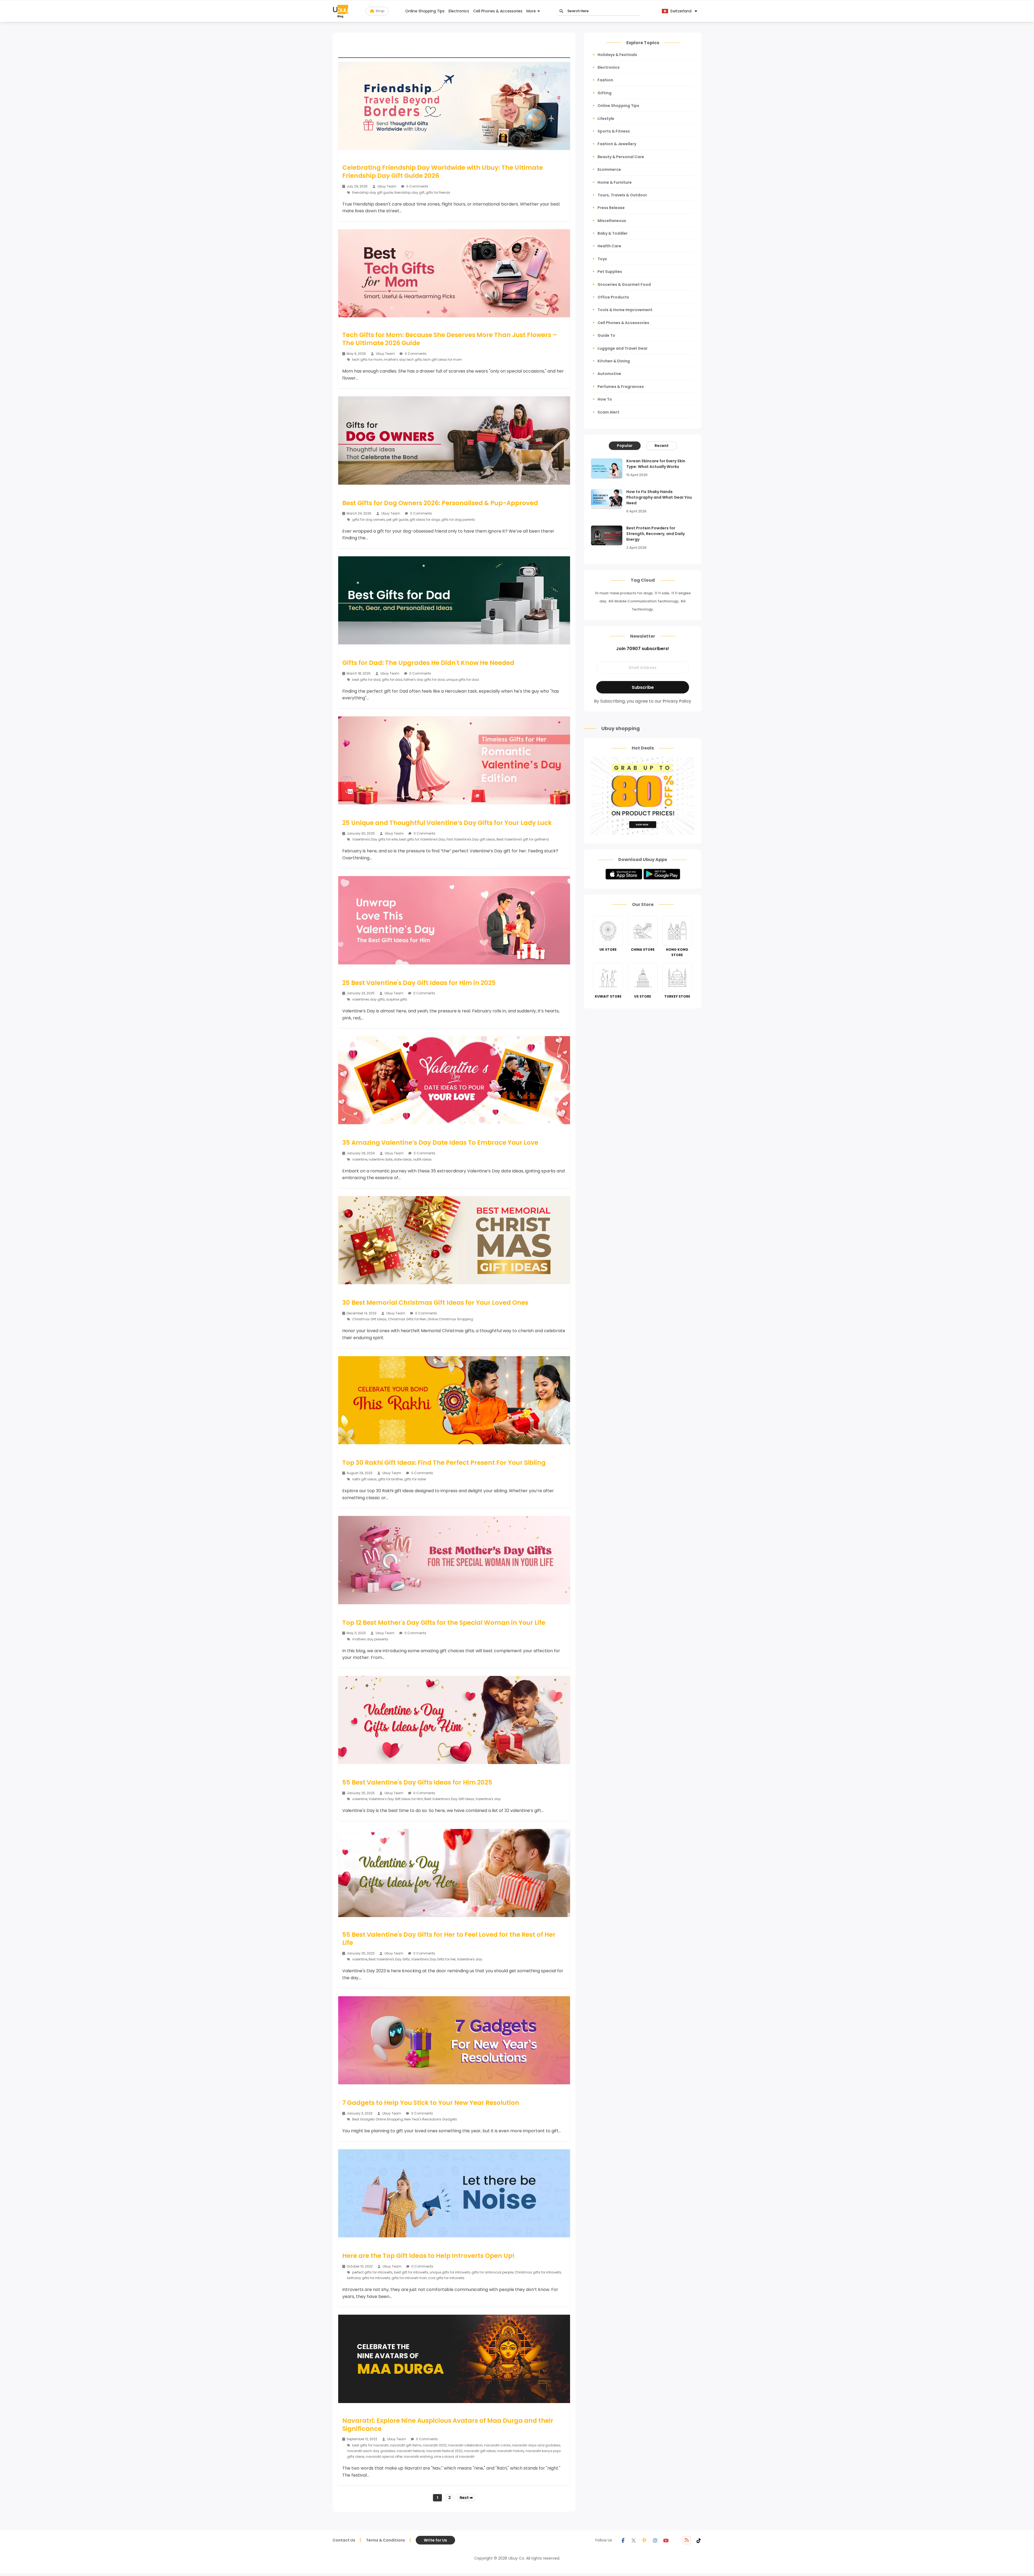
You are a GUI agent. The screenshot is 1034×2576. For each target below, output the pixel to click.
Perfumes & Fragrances (621, 387)
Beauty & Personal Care (621, 157)
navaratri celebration (465, 2445)
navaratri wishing (418, 2457)
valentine (360, 1159)
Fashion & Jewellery (617, 144)
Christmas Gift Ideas (369, 1319)
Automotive (609, 374)
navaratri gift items (406, 2445)
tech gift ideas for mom (443, 360)
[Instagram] (655, 2540)
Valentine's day (488, 1799)
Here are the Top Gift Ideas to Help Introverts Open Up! (428, 2256)
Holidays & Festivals (617, 55)
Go (561, 11)
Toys (602, 259)
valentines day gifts (368, 999)
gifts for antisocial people (492, 2272)
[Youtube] (666, 2540)
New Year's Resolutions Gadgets (431, 2119)
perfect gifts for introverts (372, 2272)
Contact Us (344, 2540)
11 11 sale (662, 593)
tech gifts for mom (367, 360)
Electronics (459, 11)
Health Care (609, 246)
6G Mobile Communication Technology (644, 601)
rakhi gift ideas (364, 1479)
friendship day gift (409, 192)
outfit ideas (422, 1159)
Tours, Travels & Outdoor (622, 195)
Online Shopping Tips (425, 11)
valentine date (380, 1159)
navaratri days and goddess (536, 2445)
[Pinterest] (644, 2540)
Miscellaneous (612, 221)
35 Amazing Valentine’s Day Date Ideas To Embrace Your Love (440, 1143)
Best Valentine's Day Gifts (389, 1959)
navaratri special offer (384, 2457)
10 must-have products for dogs (624, 593)
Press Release (611, 208)
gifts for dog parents (458, 520)
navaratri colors (497, 2445)
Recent (662, 446)
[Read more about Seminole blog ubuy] (341, 11)
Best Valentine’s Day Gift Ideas (449, 1799)
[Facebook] (623, 2540)
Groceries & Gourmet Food (624, 284)
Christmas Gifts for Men (407, 1319)
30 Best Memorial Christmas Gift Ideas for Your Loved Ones (435, 1303)
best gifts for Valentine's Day (422, 839)
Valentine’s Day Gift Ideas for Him (396, 1799)
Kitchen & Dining (614, 361)
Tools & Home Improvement (625, 310)
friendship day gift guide (373, 192)
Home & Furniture (615, 182)
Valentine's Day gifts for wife (375, 839)
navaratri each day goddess (371, 2451)
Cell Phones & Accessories (498, 11)
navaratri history (511, 2451)
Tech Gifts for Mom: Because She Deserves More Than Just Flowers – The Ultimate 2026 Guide (450, 339)
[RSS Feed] (687, 2540)
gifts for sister (415, 1479)
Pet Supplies (610, 272)
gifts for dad (392, 680)
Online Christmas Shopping (450, 1319)
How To (605, 399)
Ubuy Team (387, 186)
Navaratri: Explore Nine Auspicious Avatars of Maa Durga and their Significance (448, 2425)
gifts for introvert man (409, 2278)
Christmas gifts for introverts (538, 2272)
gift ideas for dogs (425, 520)
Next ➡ (466, 2498)
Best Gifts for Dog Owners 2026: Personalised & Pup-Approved (440, 503)
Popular (625, 446)
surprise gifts (397, 999)
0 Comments (417, 186)
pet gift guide (397, 520)
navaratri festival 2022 (444, 2451)
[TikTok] (699, 2540)
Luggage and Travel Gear (623, 348)
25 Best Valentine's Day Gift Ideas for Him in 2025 (419, 983)
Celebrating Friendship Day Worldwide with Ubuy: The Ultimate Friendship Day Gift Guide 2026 (443, 172)
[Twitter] (634, 2540)
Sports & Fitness (614, 131)
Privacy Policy (677, 701)
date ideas (403, 1159)
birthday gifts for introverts (369, 2278)
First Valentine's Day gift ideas (471, 839)
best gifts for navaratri (370, 2445)
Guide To (606, 335)
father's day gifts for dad (424, 680)
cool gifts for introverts (446, 2278)
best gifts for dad (366, 680)
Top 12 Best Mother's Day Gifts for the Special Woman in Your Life (444, 1623)
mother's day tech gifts (403, 360)
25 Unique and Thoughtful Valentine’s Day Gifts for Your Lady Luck (447, 823)
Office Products (613, 297)
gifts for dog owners (369, 520)
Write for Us (435, 2540)
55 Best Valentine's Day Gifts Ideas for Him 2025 (417, 1782)
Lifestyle (606, 119)
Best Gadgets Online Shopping (378, 2119)
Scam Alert (608, 412)
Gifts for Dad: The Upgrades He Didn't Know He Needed (428, 663)
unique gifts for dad (462, 680)
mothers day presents (370, 1639)
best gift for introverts (411, 2272)
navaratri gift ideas (480, 2451)
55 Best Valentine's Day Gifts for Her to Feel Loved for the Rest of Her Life (449, 1939)
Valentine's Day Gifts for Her (433, 1959)
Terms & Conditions (385, 2540)
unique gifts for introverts (450, 2272)
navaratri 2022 (435, 2445)
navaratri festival (411, 2451)
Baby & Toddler (613, 233)
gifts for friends (438, 192)
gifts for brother (390, 1479)
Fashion (605, 80)
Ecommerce (609, 169)
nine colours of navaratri (454, 2457)
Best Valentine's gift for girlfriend (523, 839)
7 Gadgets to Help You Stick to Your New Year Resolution (431, 2103)
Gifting (605, 93)
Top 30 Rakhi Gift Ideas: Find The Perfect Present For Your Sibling (444, 1463)
